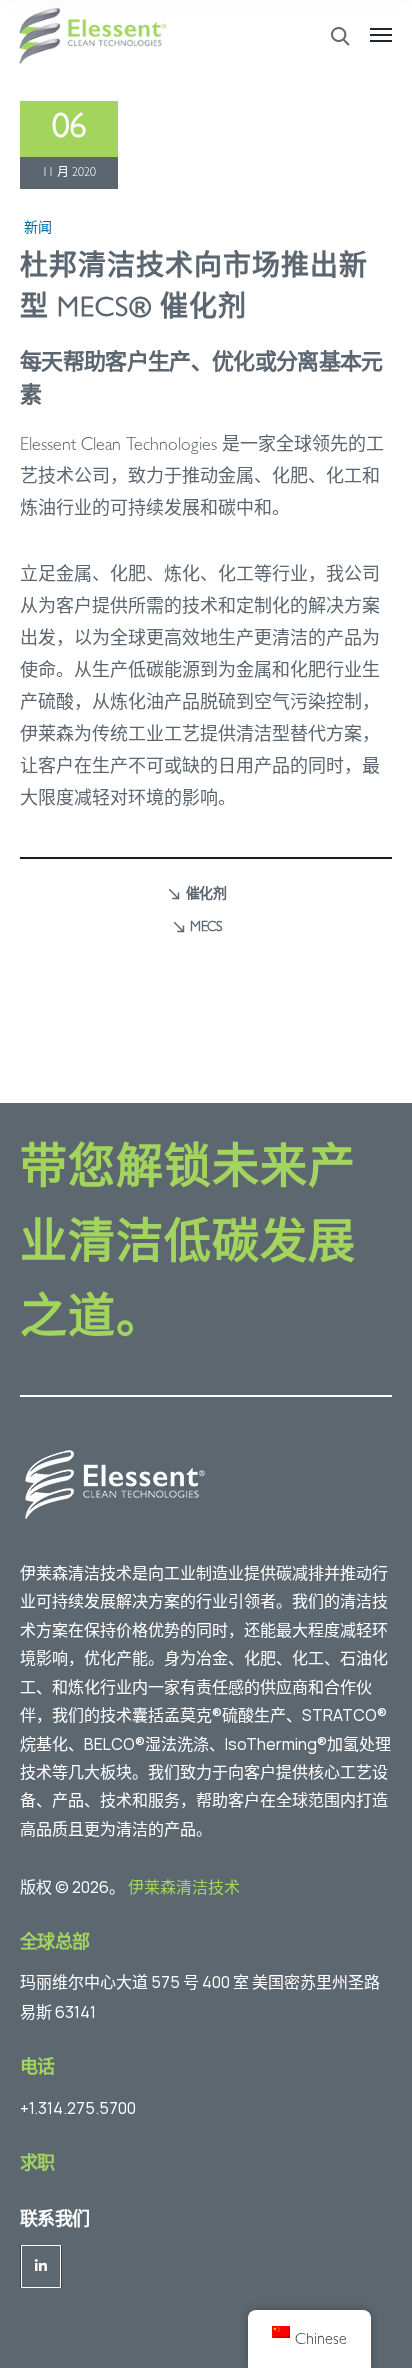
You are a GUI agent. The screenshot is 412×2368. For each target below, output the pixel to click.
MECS (205, 928)
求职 (37, 2166)
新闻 (38, 229)
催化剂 (206, 895)
